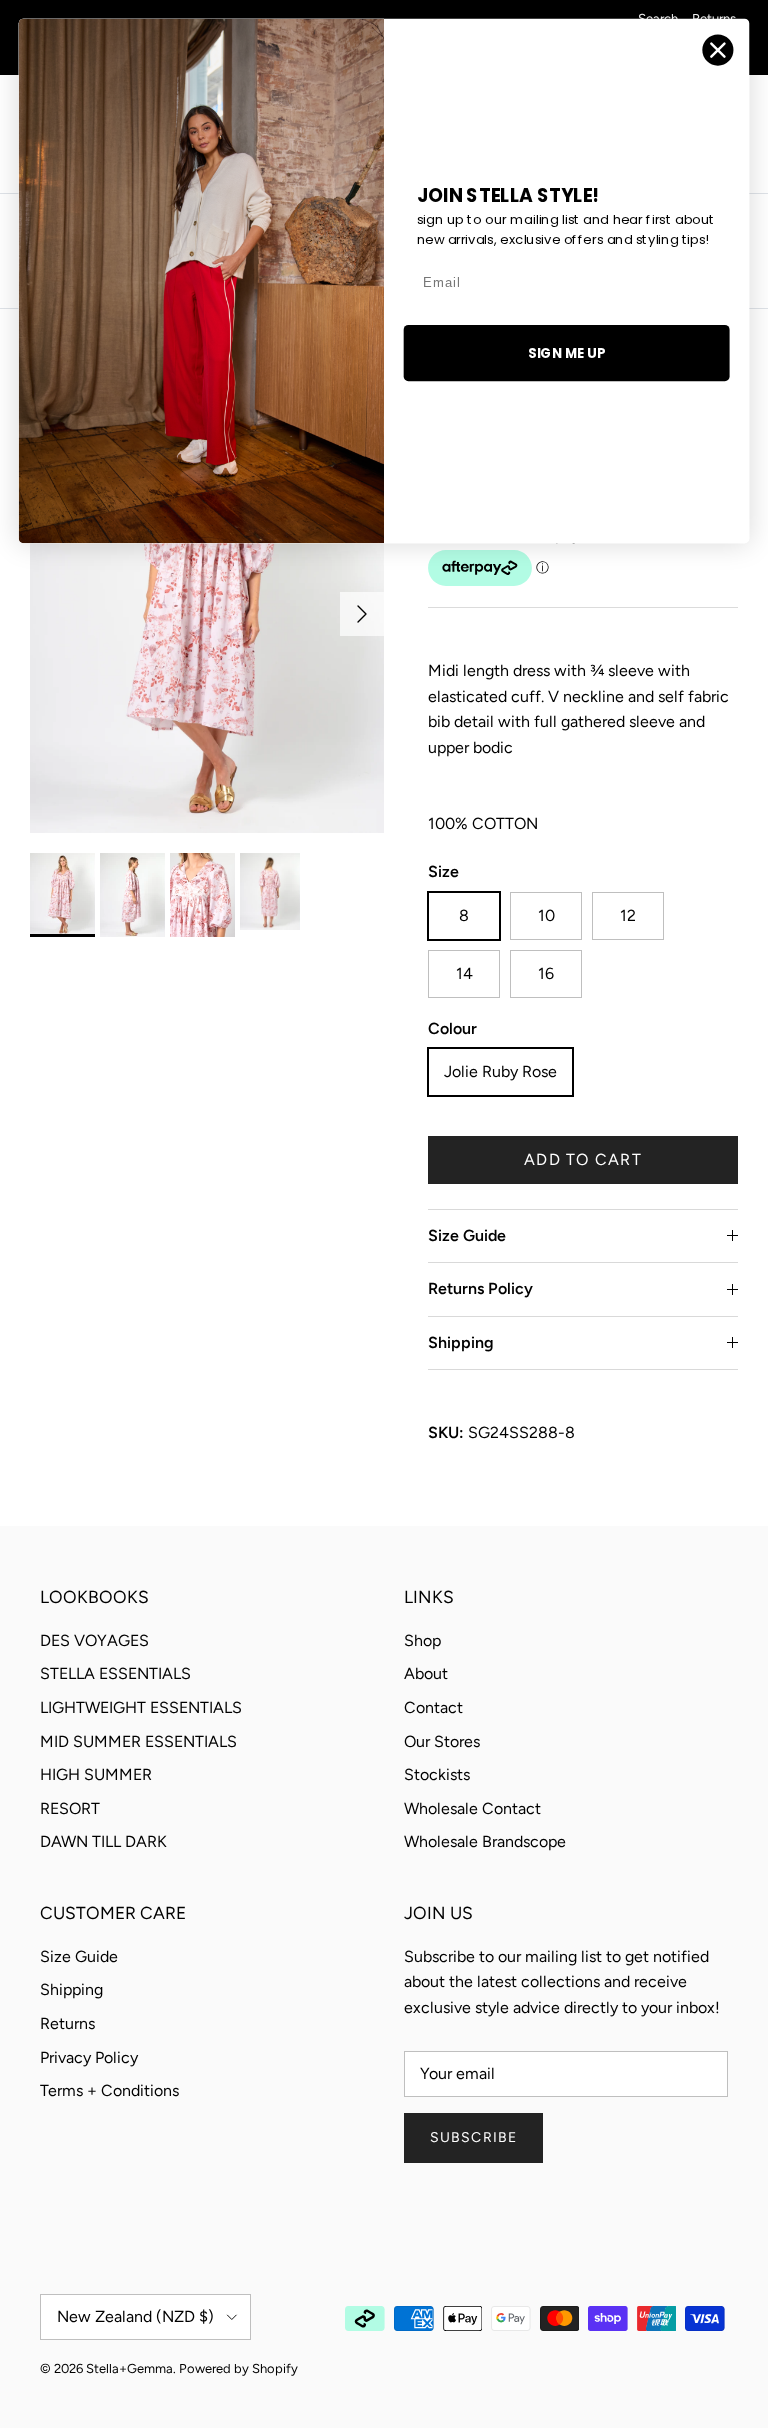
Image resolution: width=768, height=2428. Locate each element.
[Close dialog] (718, 50)
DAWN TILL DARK (103, 1841)
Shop (422, 1640)
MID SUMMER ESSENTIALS (138, 1741)
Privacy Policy (89, 2057)
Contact (433, 1707)
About (426, 1673)
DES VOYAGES (94, 1640)
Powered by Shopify (238, 2368)
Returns (67, 2023)
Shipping (461, 1342)
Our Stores (442, 1741)
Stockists (437, 1774)
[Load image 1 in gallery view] (207, 604)
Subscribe (473, 2137)
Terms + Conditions (109, 2090)
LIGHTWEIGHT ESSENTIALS (141, 1707)
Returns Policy (480, 1288)
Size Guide (467, 1235)
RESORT (70, 1808)
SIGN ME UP (566, 352)
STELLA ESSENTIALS (115, 1673)
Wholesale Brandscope (485, 1841)
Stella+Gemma (129, 2368)
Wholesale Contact (472, 1808)
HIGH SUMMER (96, 1774)
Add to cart (583, 1159)
